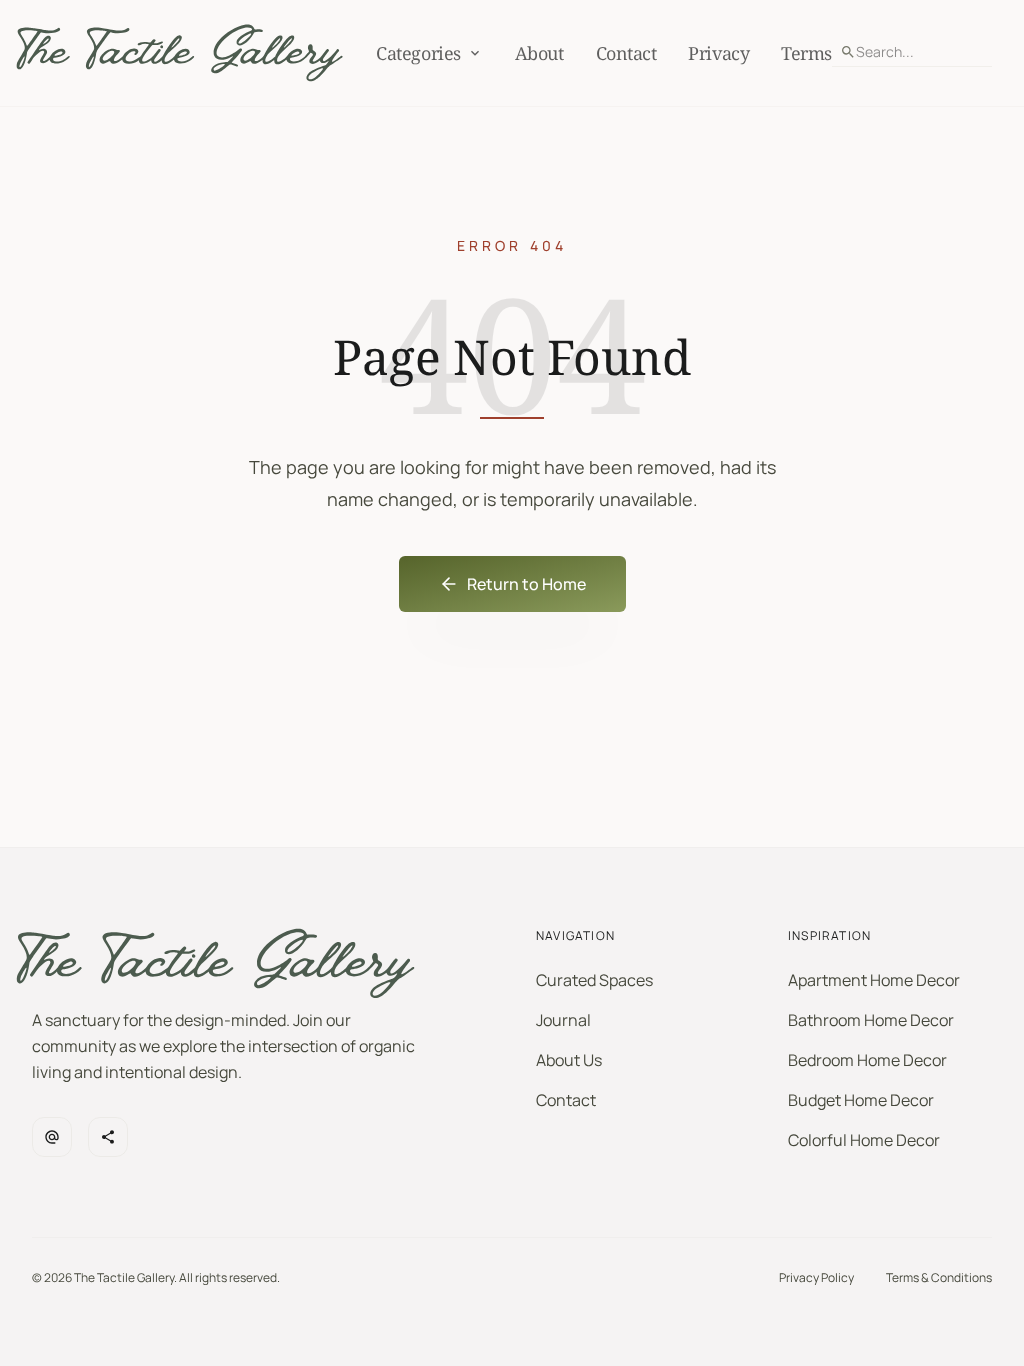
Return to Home (526, 584)
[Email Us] (52, 1137)
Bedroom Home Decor (867, 1060)
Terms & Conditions (939, 1278)
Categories (418, 53)
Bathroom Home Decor (871, 1020)
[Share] (108, 1137)
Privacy (718, 53)
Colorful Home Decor (864, 1140)
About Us (569, 1060)
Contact (626, 53)
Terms (806, 53)
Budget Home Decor (861, 1100)
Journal (563, 1020)
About (539, 53)
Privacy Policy (816, 1278)
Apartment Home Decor (874, 980)
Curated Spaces (594, 980)
